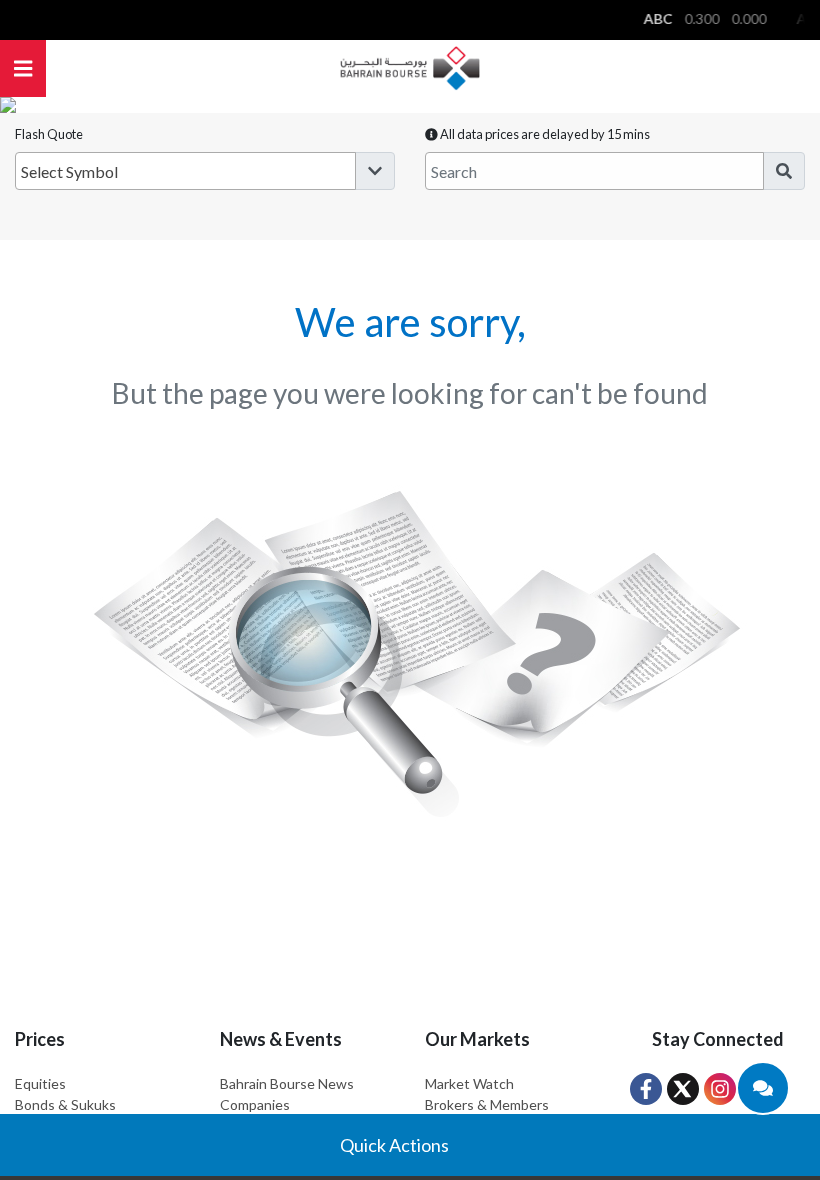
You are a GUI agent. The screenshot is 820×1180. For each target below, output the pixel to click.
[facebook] (646, 1089)
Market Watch (469, 1083)
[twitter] (683, 1089)
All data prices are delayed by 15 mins (544, 134)
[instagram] (720, 1089)
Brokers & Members (487, 1104)
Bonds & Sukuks (65, 1104)
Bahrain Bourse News (287, 1083)
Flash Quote (49, 134)
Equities (40, 1083)
